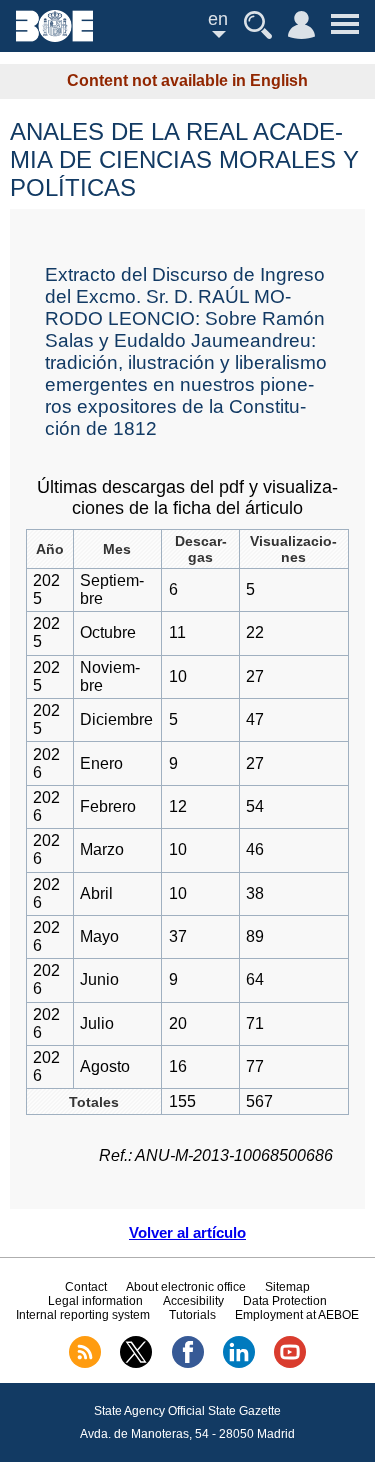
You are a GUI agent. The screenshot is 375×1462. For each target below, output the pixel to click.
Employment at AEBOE (297, 1315)
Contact (86, 1287)
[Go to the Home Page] (54, 36)
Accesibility (193, 1301)
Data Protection (285, 1301)
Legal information (95, 1301)
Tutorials (192, 1315)
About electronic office (186, 1287)
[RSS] (85, 1364)
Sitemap (287, 1287)
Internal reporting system (83, 1315)
